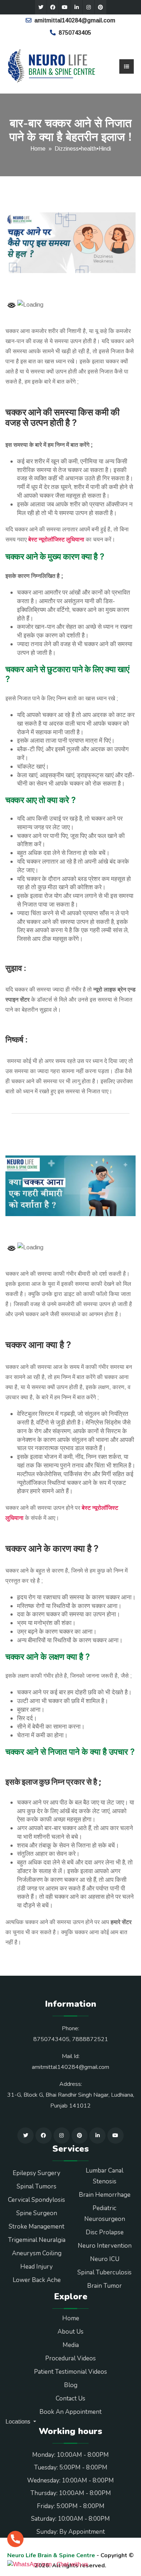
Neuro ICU (105, 2259)
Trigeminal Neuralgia (37, 2240)
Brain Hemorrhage (105, 2195)
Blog (71, 2385)
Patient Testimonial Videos (70, 2372)
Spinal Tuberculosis (104, 2272)
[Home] (52, 66)
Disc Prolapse (105, 2232)
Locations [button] (19, 2422)
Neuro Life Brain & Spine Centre (51, 2555)
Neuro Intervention (105, 2246)
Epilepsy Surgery (37, 2173)
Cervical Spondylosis (37, 2200)
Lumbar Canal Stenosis (104, 2176)
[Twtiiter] (41, 7)
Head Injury (37, 2267)
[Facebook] (53, 7)
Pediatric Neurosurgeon (105, 2214)
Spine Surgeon (37, 2213)
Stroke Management (37, 2227)
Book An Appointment (70, 2412)
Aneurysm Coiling (37, 2253)
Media (71, 2345)
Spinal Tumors (37, 2186)
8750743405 (75, 33)
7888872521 (90, 2039)
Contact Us (70, 2398)
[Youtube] (65, 7)
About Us (70, 2332)
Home (38, 149)
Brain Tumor (104, 2286)
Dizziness (67, 149)
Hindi (105, 149)
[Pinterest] (101, 7)
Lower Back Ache (37, 2280)
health (89, 149)
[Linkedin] (77, 7)
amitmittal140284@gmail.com (75, 20)
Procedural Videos (70, 2358)
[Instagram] (89, 7)
